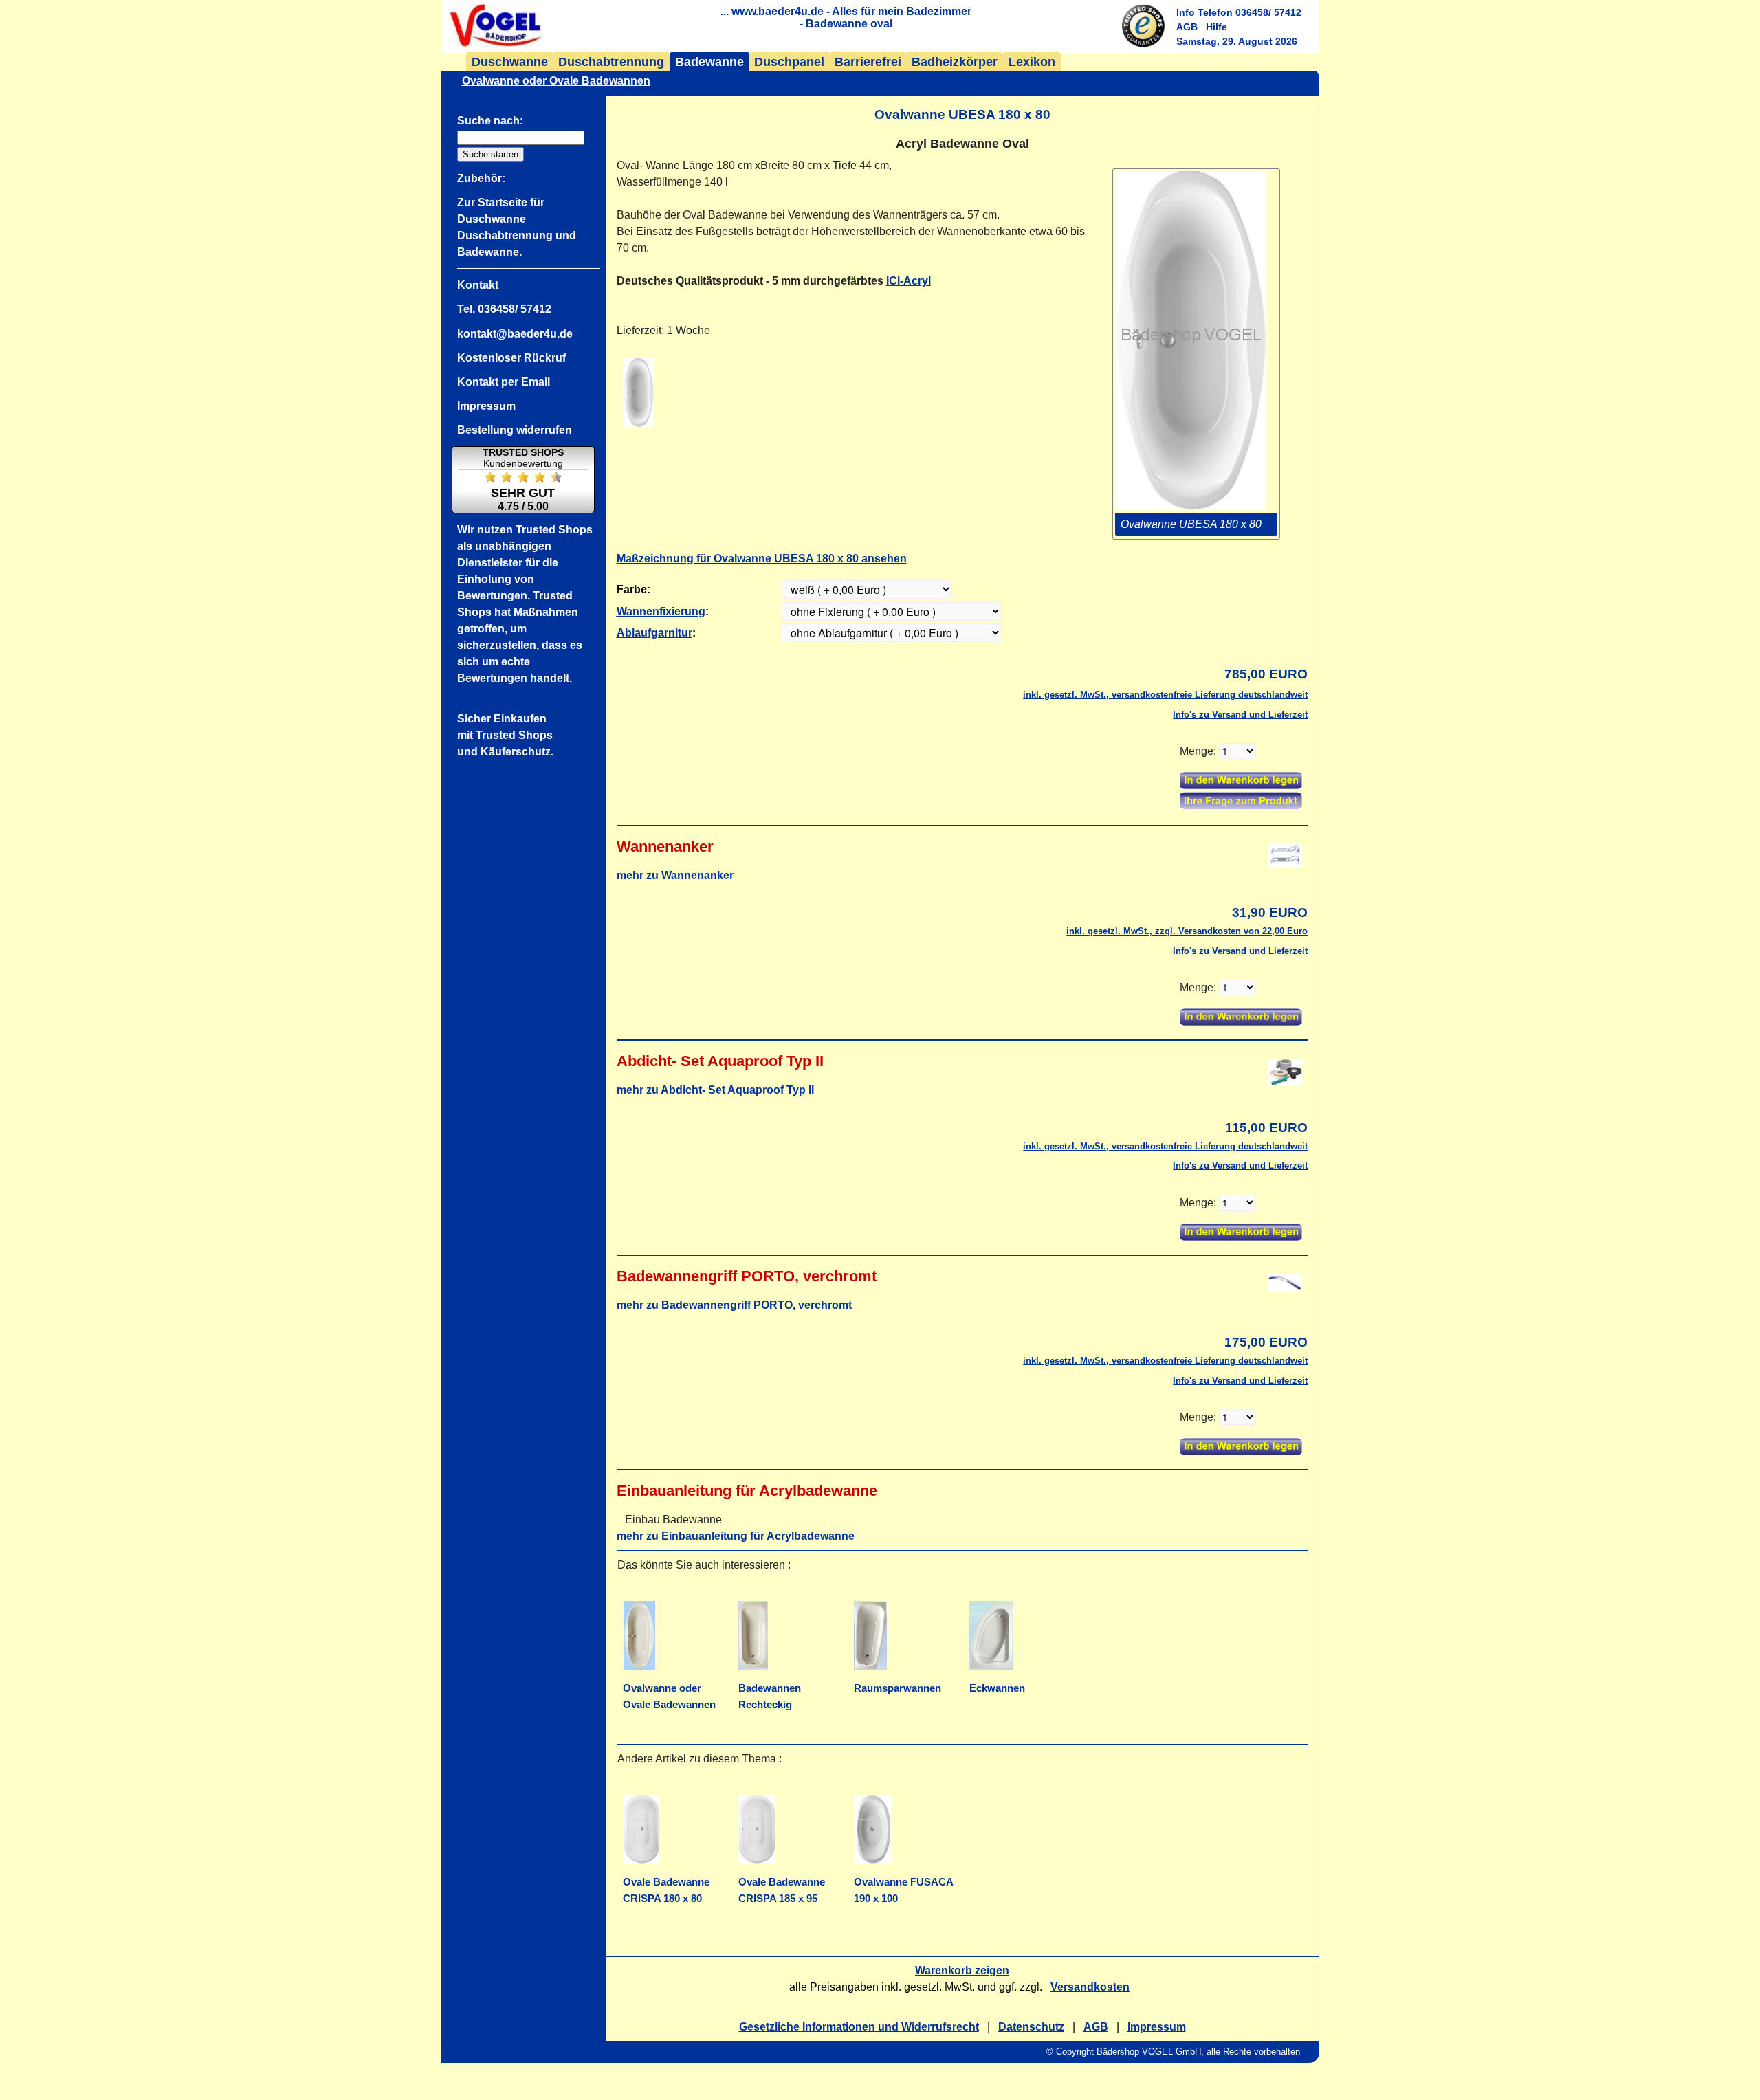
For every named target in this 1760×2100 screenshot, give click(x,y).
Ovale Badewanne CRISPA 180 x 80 (666, 1890)
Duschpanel (789, 62)
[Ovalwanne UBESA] (638, 393)
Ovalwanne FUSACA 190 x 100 (904, 1890)
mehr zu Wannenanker (675, 875)
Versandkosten (1090, 1987)
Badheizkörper (955, 62)
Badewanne (709, 62)
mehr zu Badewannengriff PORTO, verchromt (734, 1305)
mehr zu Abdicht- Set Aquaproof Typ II (715, 1090)
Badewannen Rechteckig (770, 1696)
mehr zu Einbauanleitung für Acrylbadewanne (736, 1536)
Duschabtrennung (611, 62)
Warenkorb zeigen (962, 1970)
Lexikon (1032, 62)
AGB (1187, 27)
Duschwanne (510, 62)
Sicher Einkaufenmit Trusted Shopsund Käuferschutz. (505, 735)
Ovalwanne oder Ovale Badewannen (669, 1696)
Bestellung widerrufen (515, 430)
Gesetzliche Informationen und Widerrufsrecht (859, 2027)
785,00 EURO (1266, 674)
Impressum (1157, 2027)
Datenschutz (1031, 2027)
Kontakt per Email (504, 382)
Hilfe (1217, 27)
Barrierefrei (868, 62)
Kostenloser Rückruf (511, 358)
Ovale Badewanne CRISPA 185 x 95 (782, 1890)
